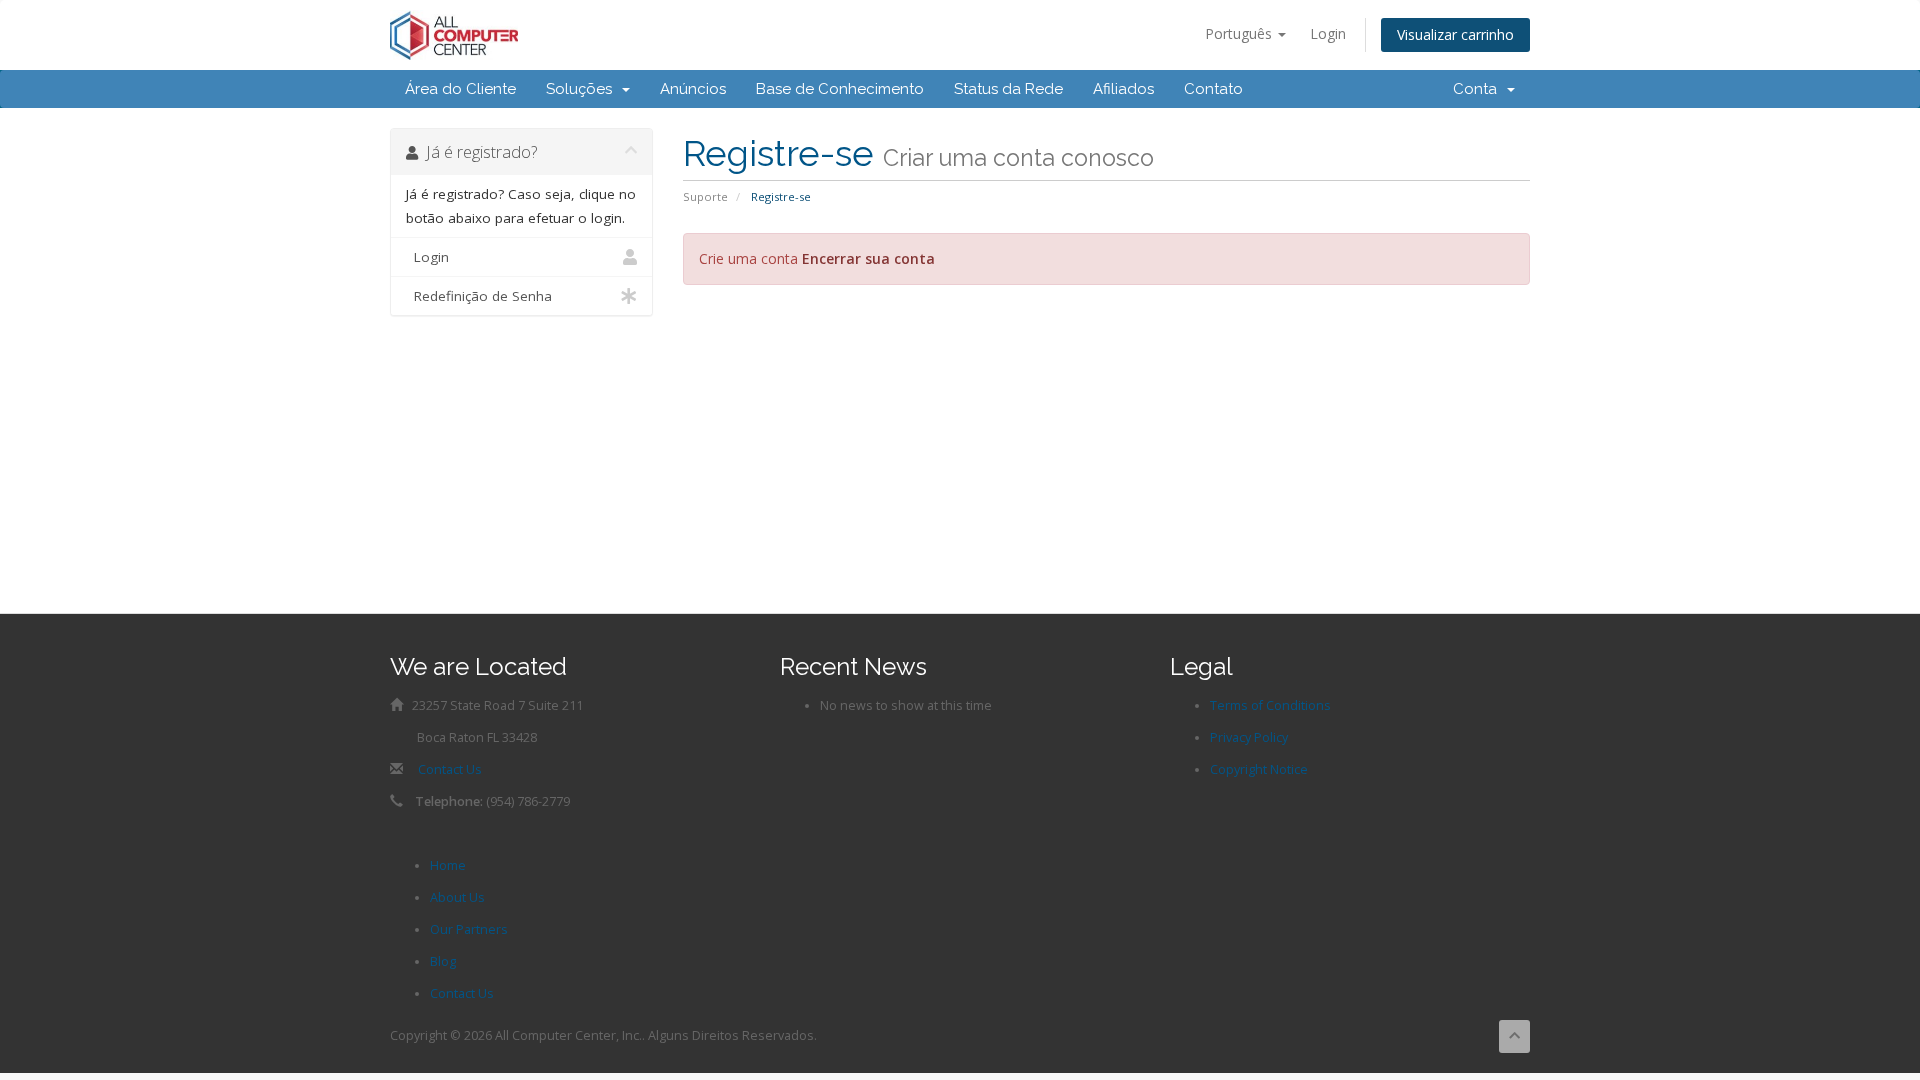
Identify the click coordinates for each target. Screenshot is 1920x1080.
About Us (457, 897)
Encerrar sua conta (868, 258)
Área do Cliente (460, 89)
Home (448, 865)
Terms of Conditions (1270, 705)
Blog (443, 961)
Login (1328, 33)
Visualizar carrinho (1455, 34)
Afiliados (1123, 89)
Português (1240, 33)
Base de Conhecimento (840, 89)
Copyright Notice (1259, 769)
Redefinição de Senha (479, 296)
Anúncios (693, 89)
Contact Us (450, 769)
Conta (1479, 89)
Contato (1213, 89)
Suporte (705, 196)
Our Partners (469, 929)
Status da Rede (1008, 89)
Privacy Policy (1249, 737)
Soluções (583, 89)
